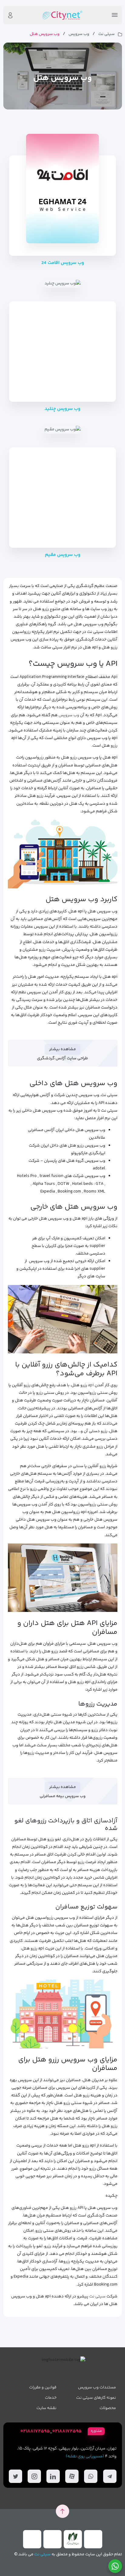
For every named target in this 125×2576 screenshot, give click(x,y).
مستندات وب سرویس (97, 2387)
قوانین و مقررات (43, 2387)
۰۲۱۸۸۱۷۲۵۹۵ (67, 2431)
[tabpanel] (63, 2455)
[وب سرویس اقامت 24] (62, 189)
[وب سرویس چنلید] (63, 284)
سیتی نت (106, 34)
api (91, 1385)
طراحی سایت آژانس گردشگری (62, 1058)
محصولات (108, 2408)
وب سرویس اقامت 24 (63, 263)
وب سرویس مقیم (63, 555)
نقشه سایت (46, 2408)
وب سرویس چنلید (62, 409)
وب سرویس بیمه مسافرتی (63, 1796)
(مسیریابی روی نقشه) (85, 2456)
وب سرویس (79, 34)
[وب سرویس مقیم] (63, 430)
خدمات (51, 2398)
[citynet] (62, 15)
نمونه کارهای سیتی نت (96, 2398)
